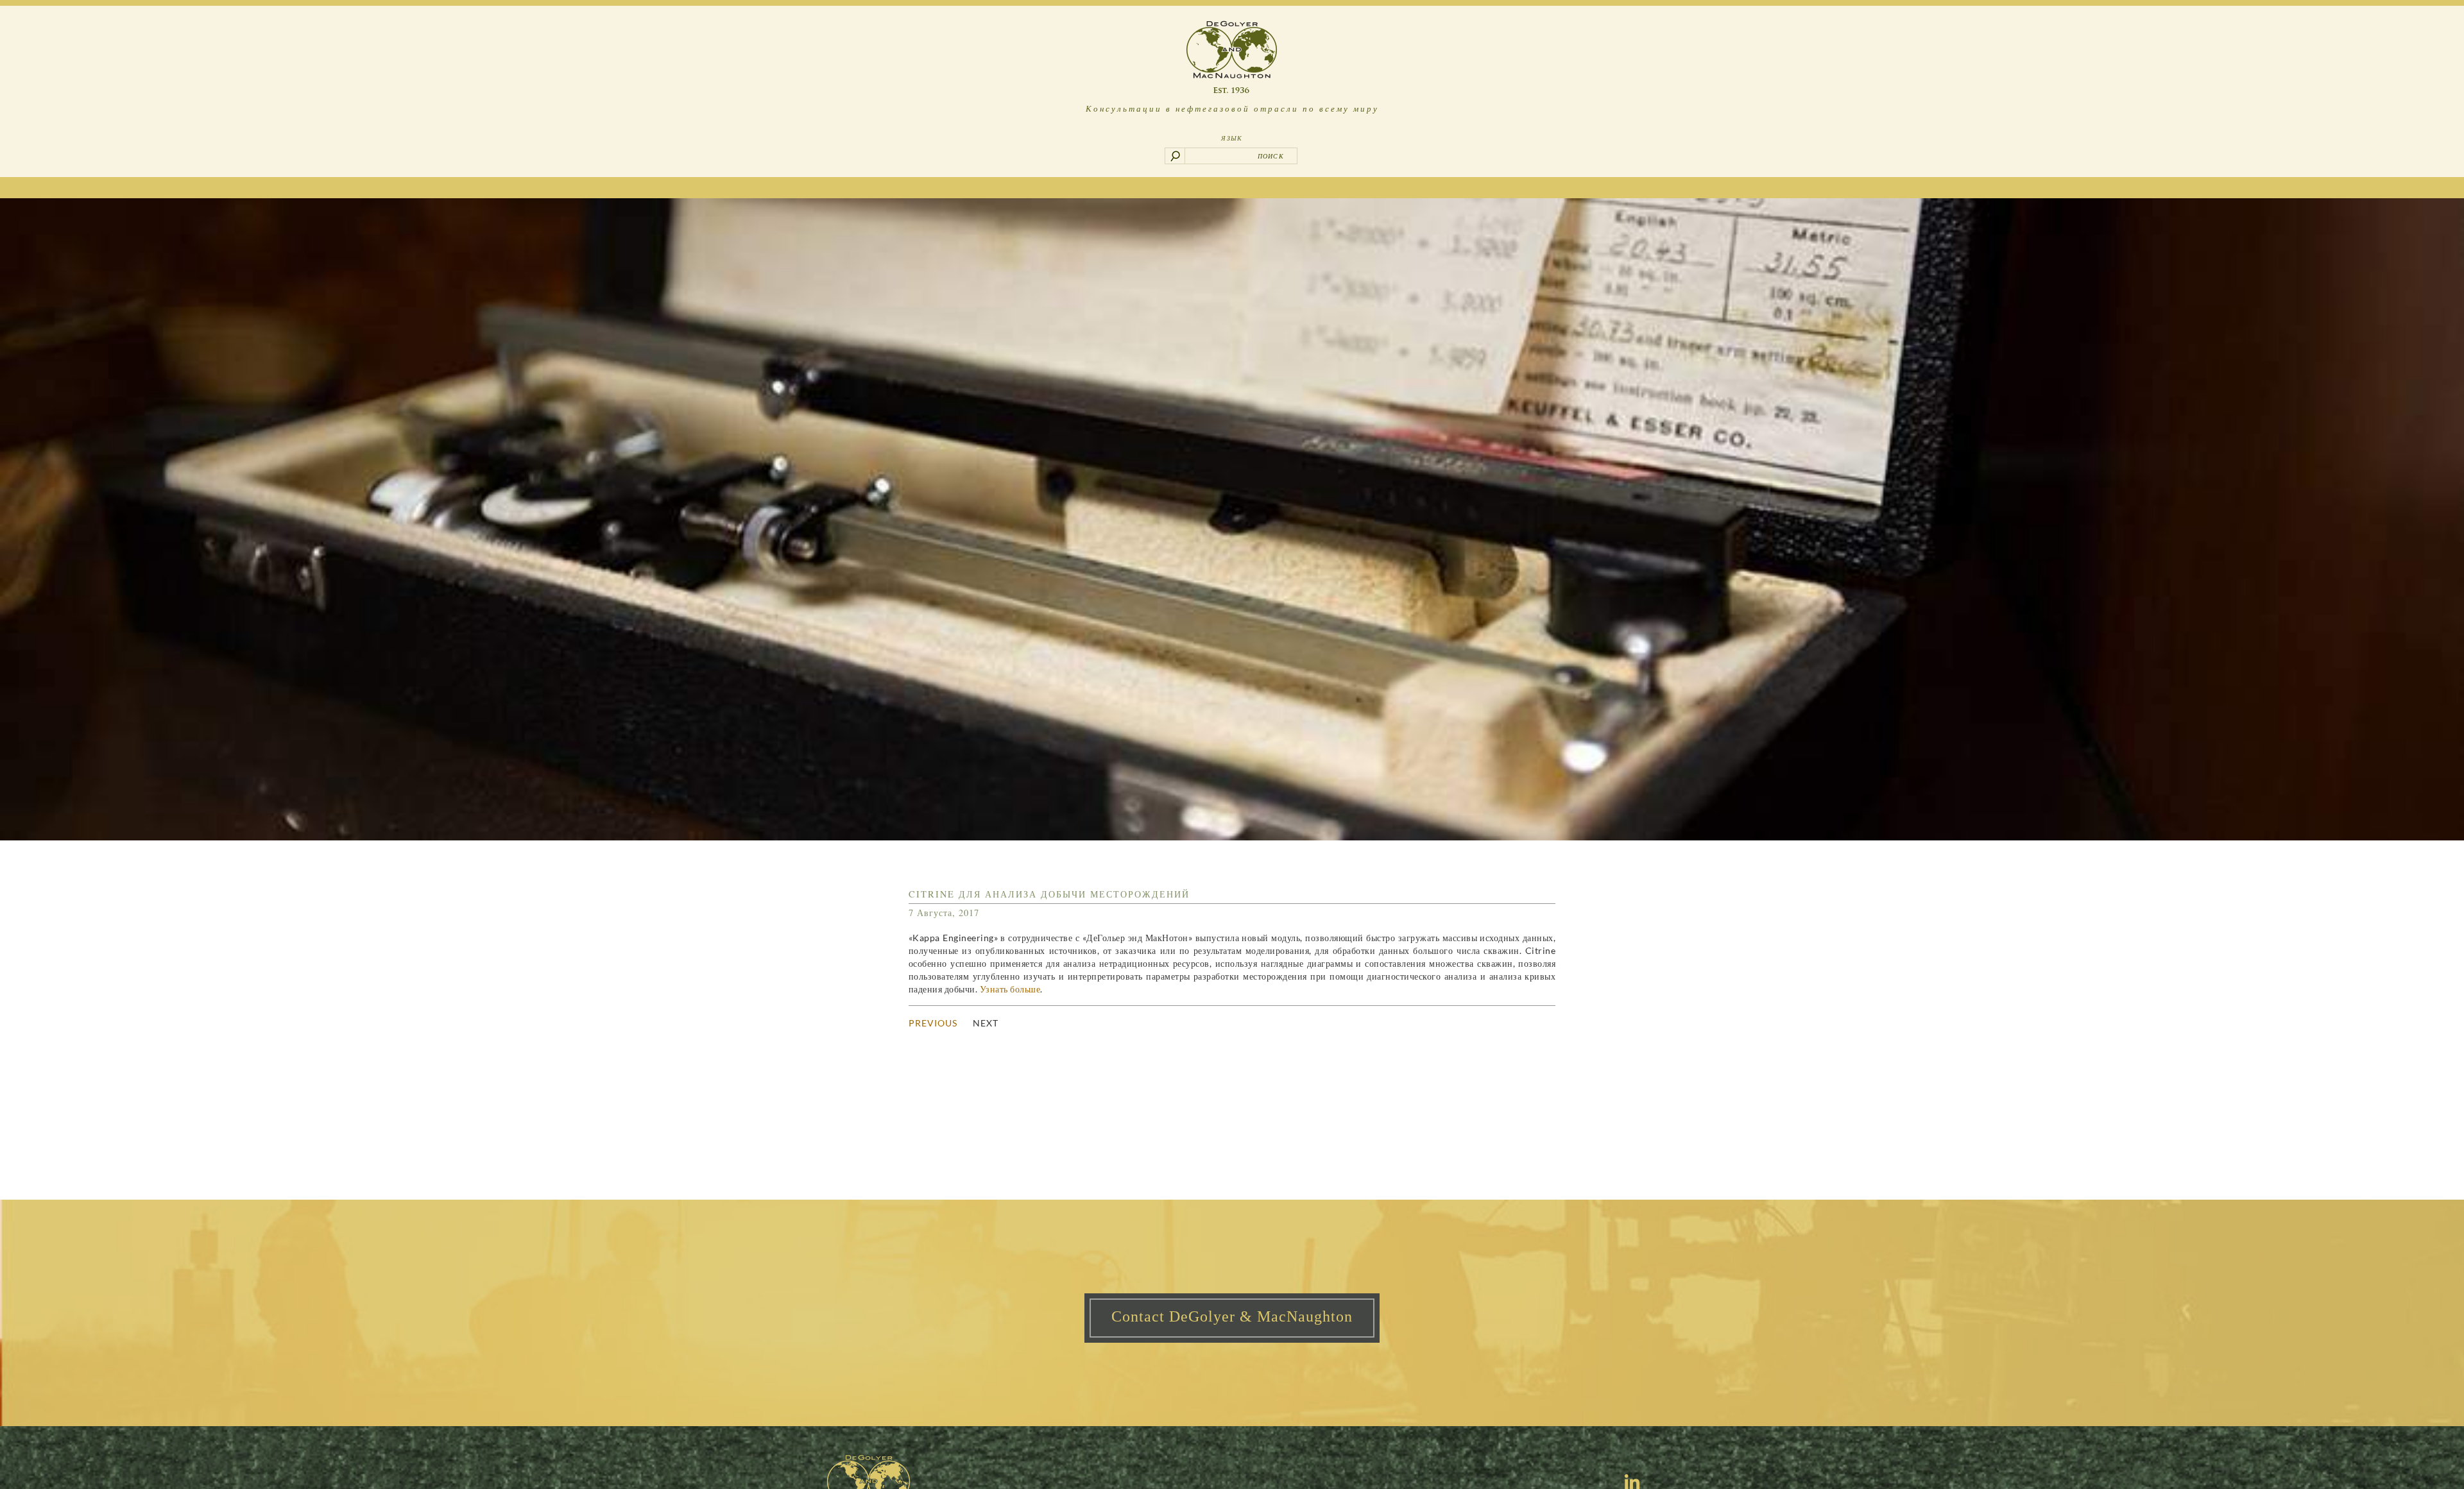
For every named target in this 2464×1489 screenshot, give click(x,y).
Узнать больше (1010, 989)
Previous (933, 1023)
